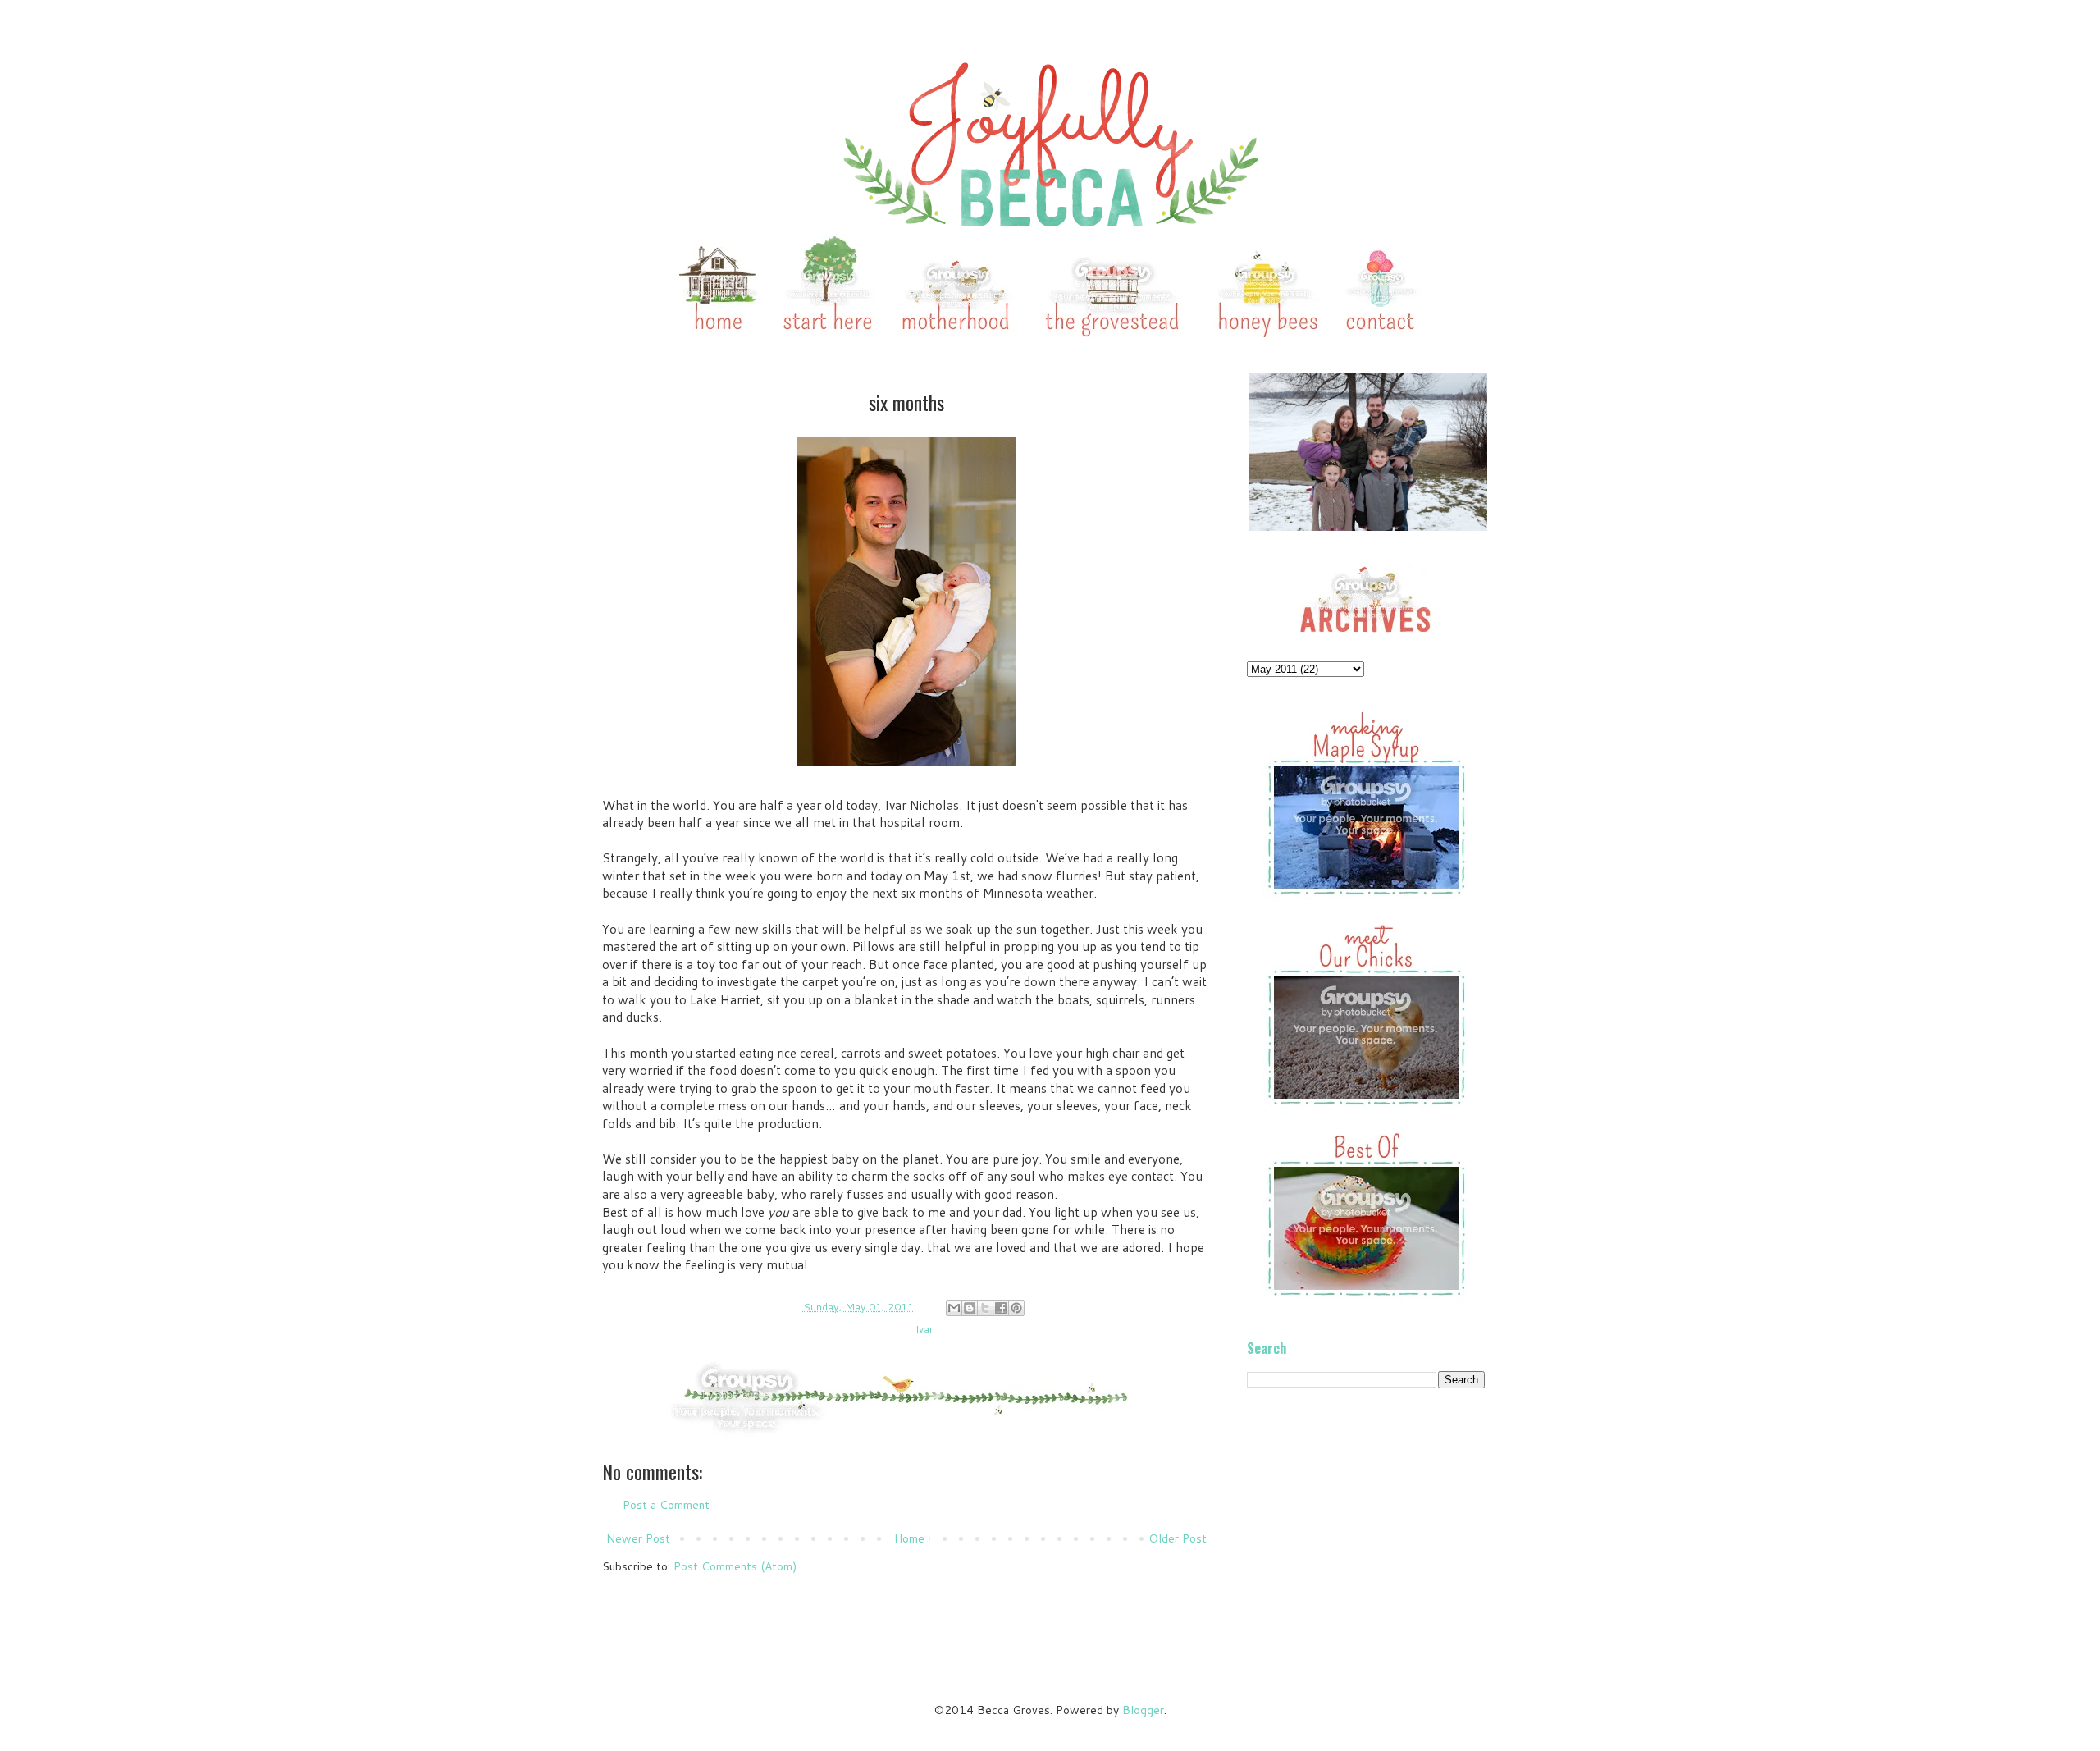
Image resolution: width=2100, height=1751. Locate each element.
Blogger (1143, 1710)
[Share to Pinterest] (1016, 1308)
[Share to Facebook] (1001, 1308)
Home (909, 1538)
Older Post (1178, 1538)
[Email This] (954, 1308)
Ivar (924, 1328)
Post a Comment (666, 1505)
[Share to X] (985, 1308)
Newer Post (638, 1538)
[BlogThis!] (970, 1308)
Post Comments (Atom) (735, 1566)
